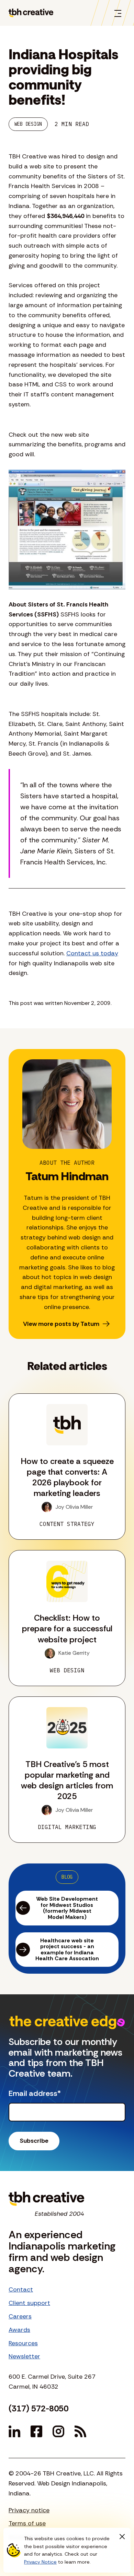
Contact (21, 2289)
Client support (29, 2303)
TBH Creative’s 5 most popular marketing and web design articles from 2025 (67, 1780)
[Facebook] (36, 2431)
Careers (20, 2316)
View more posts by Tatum (61, 1324)
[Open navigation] (118, 13)
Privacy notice (29, 2510)
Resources (23, 2343)
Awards (19, 2330)
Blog (67, 1877)
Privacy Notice (40, 2562)
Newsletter (24, 2356)
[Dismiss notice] (122, 2536)
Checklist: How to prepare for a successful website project (67, 1628)
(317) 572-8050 (38, 2408)
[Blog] (80, 2431)
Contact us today (92, 953)
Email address (35, 2094)
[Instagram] (58, 2431)
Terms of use (27, 2523)
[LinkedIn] (14, 2431)
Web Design (28, 124)
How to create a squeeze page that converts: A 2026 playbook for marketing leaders (67, 1477)
